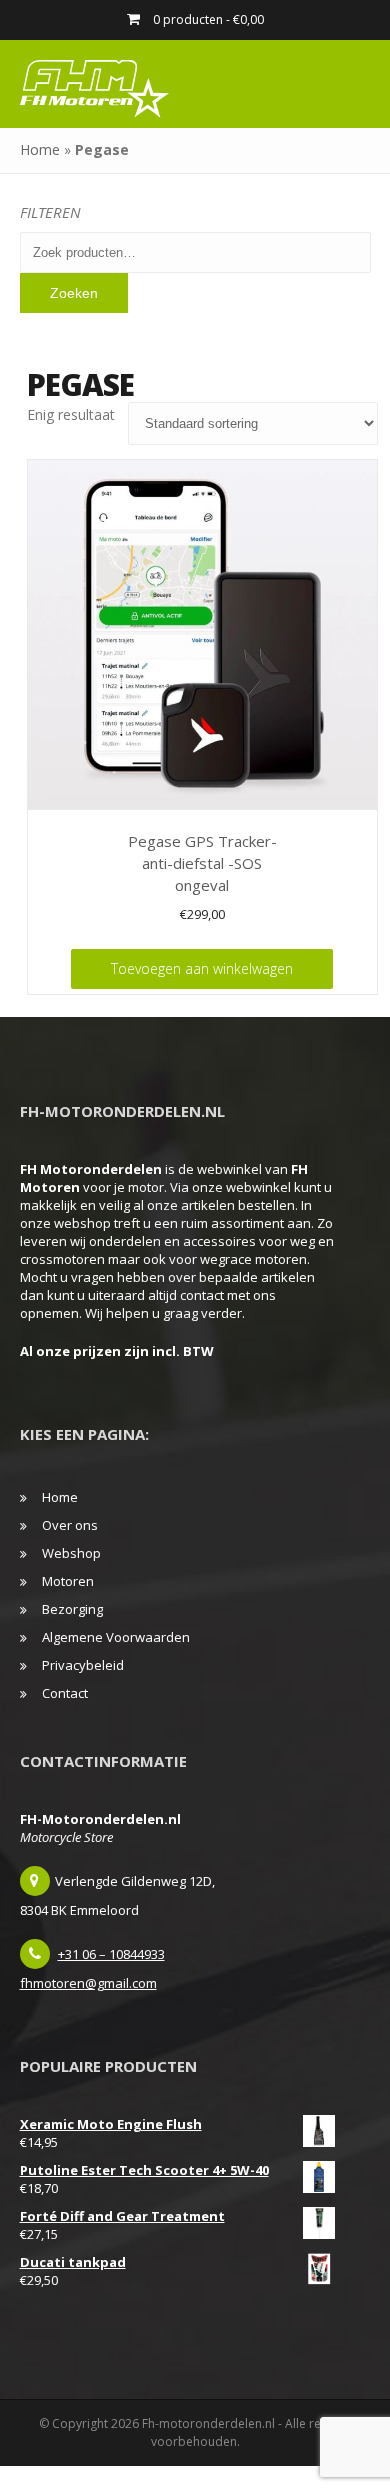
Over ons (70, 1525)
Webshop (71, 1553)
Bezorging (72, 1609)
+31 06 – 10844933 (111, 1954)
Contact (65, 1693)
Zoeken (74, 293)
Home (40, 149)
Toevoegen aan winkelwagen (202, 968)
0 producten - (207, 19)
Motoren (68, 1581)
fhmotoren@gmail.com (88, 1983)
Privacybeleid (83, 1665)
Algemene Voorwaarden (116, 1637)
